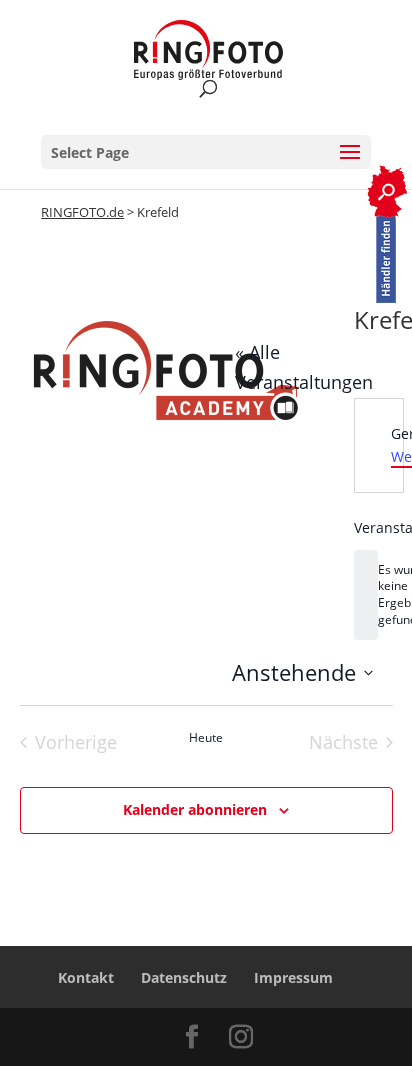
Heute (206, 738)
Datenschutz (184, 977)
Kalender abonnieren (195, 809)
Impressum (293, 977)
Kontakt (86, 977)
